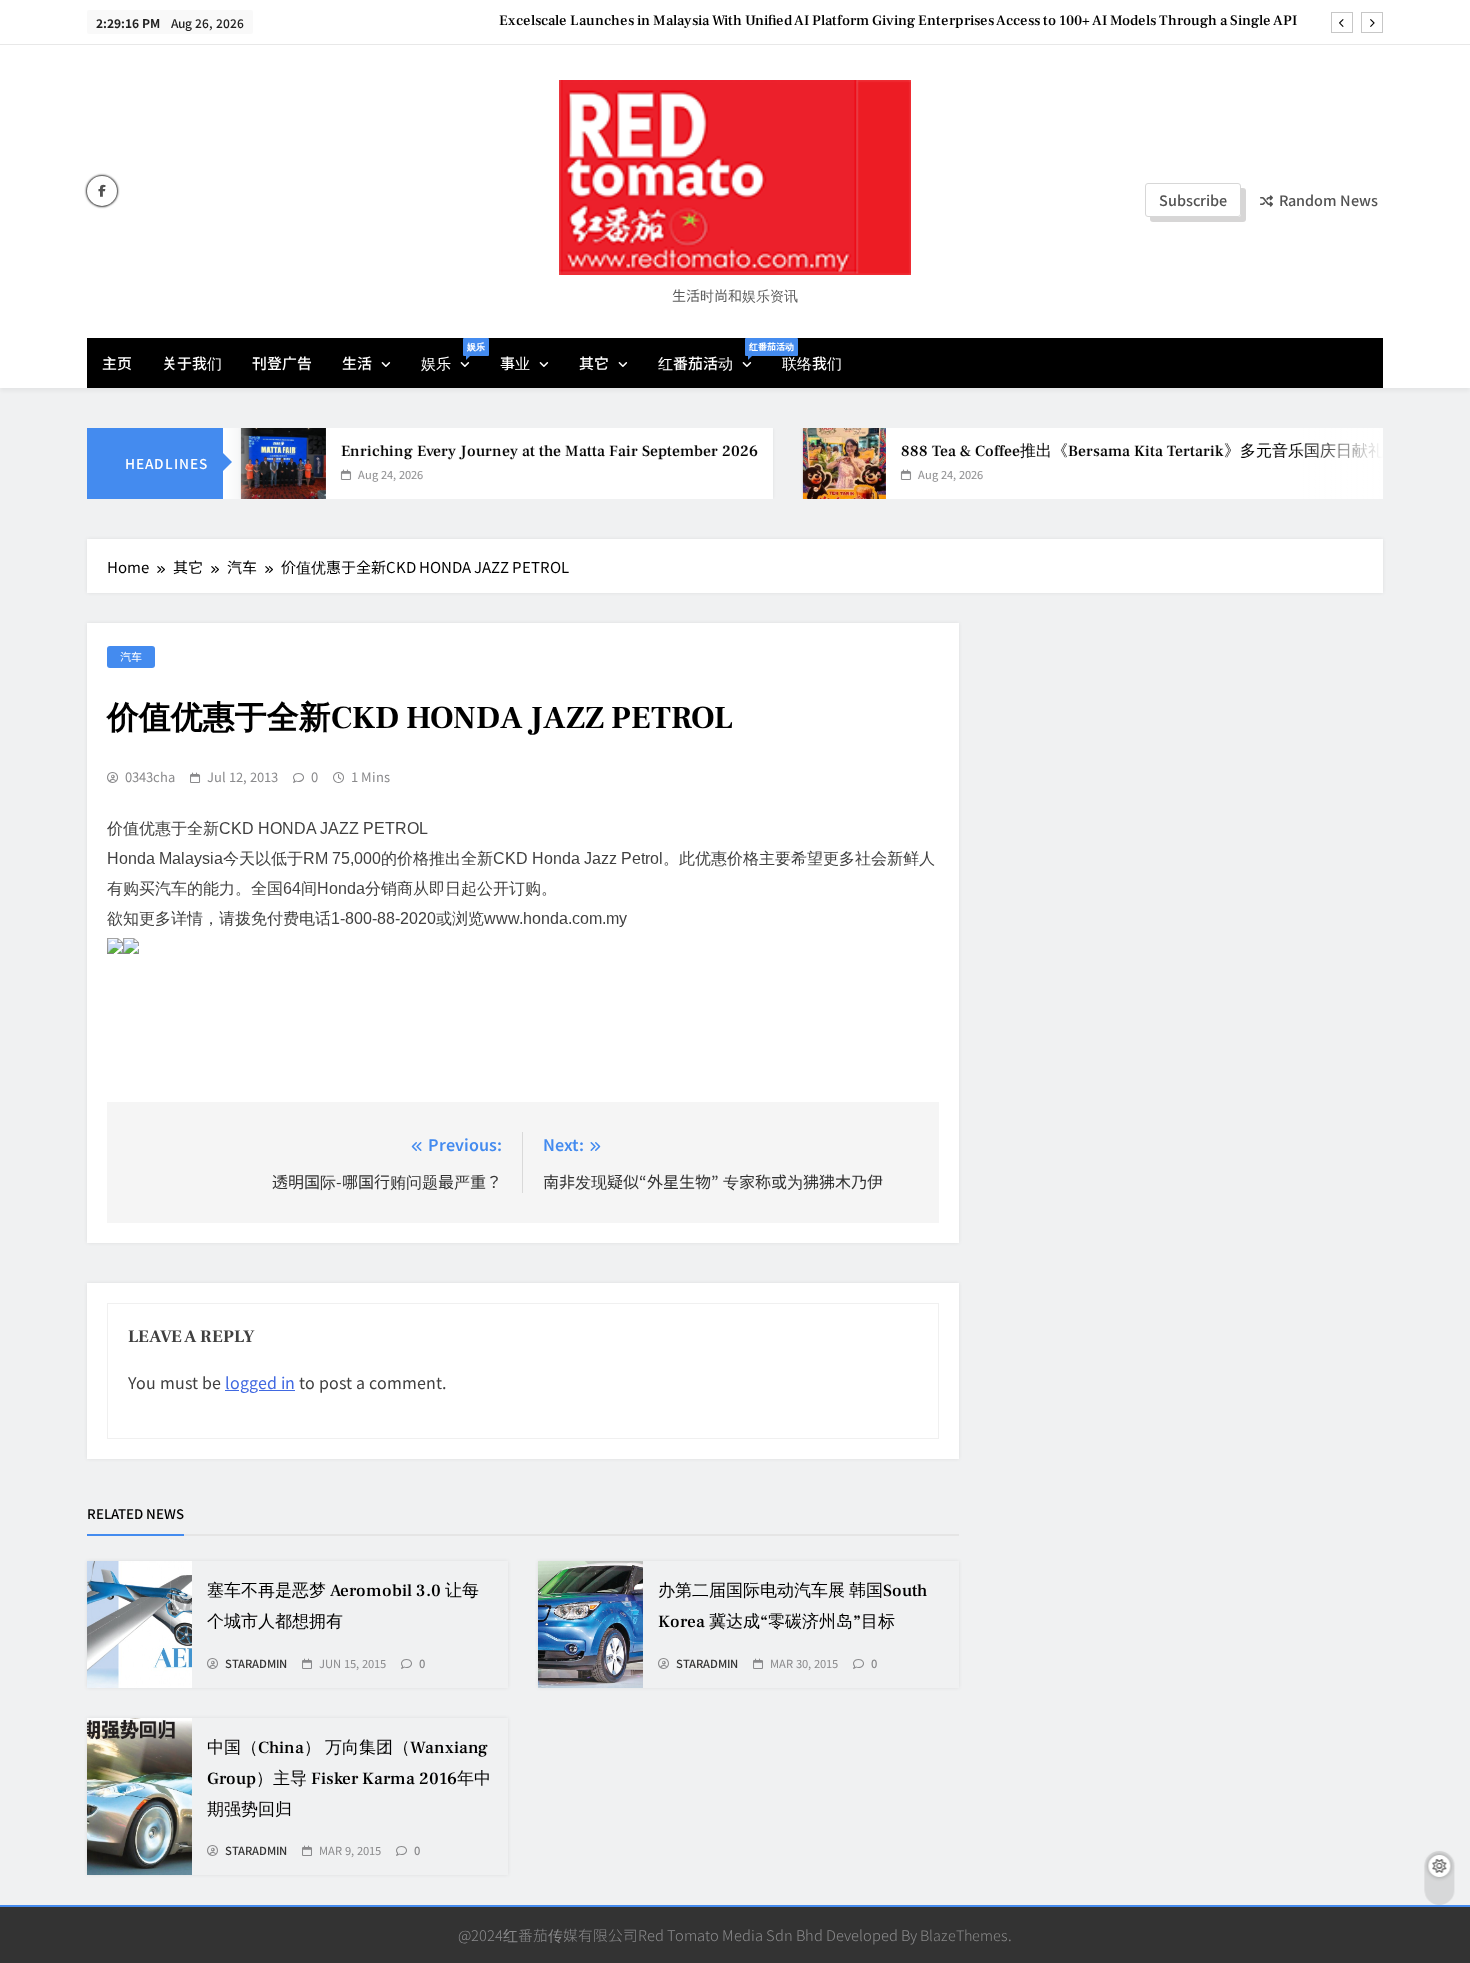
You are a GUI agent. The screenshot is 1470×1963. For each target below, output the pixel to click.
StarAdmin (256, 1664)
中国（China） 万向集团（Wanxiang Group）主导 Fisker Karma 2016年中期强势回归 (349, 1779)
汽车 (131, 656)
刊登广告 (282, 362)
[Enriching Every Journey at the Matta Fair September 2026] (251, 463)
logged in (260, 1382)
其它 (594, 362)
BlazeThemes (964, 1934)
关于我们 (192, 362)
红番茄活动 (712, 356)
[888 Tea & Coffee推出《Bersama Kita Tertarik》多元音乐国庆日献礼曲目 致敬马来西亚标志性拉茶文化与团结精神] (812, 463)
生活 (357, 362)
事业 (515, 362)
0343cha (150, 777)
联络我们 (812, 362)
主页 (117, 362)
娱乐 (453, 356)
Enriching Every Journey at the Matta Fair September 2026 (517, 451)
